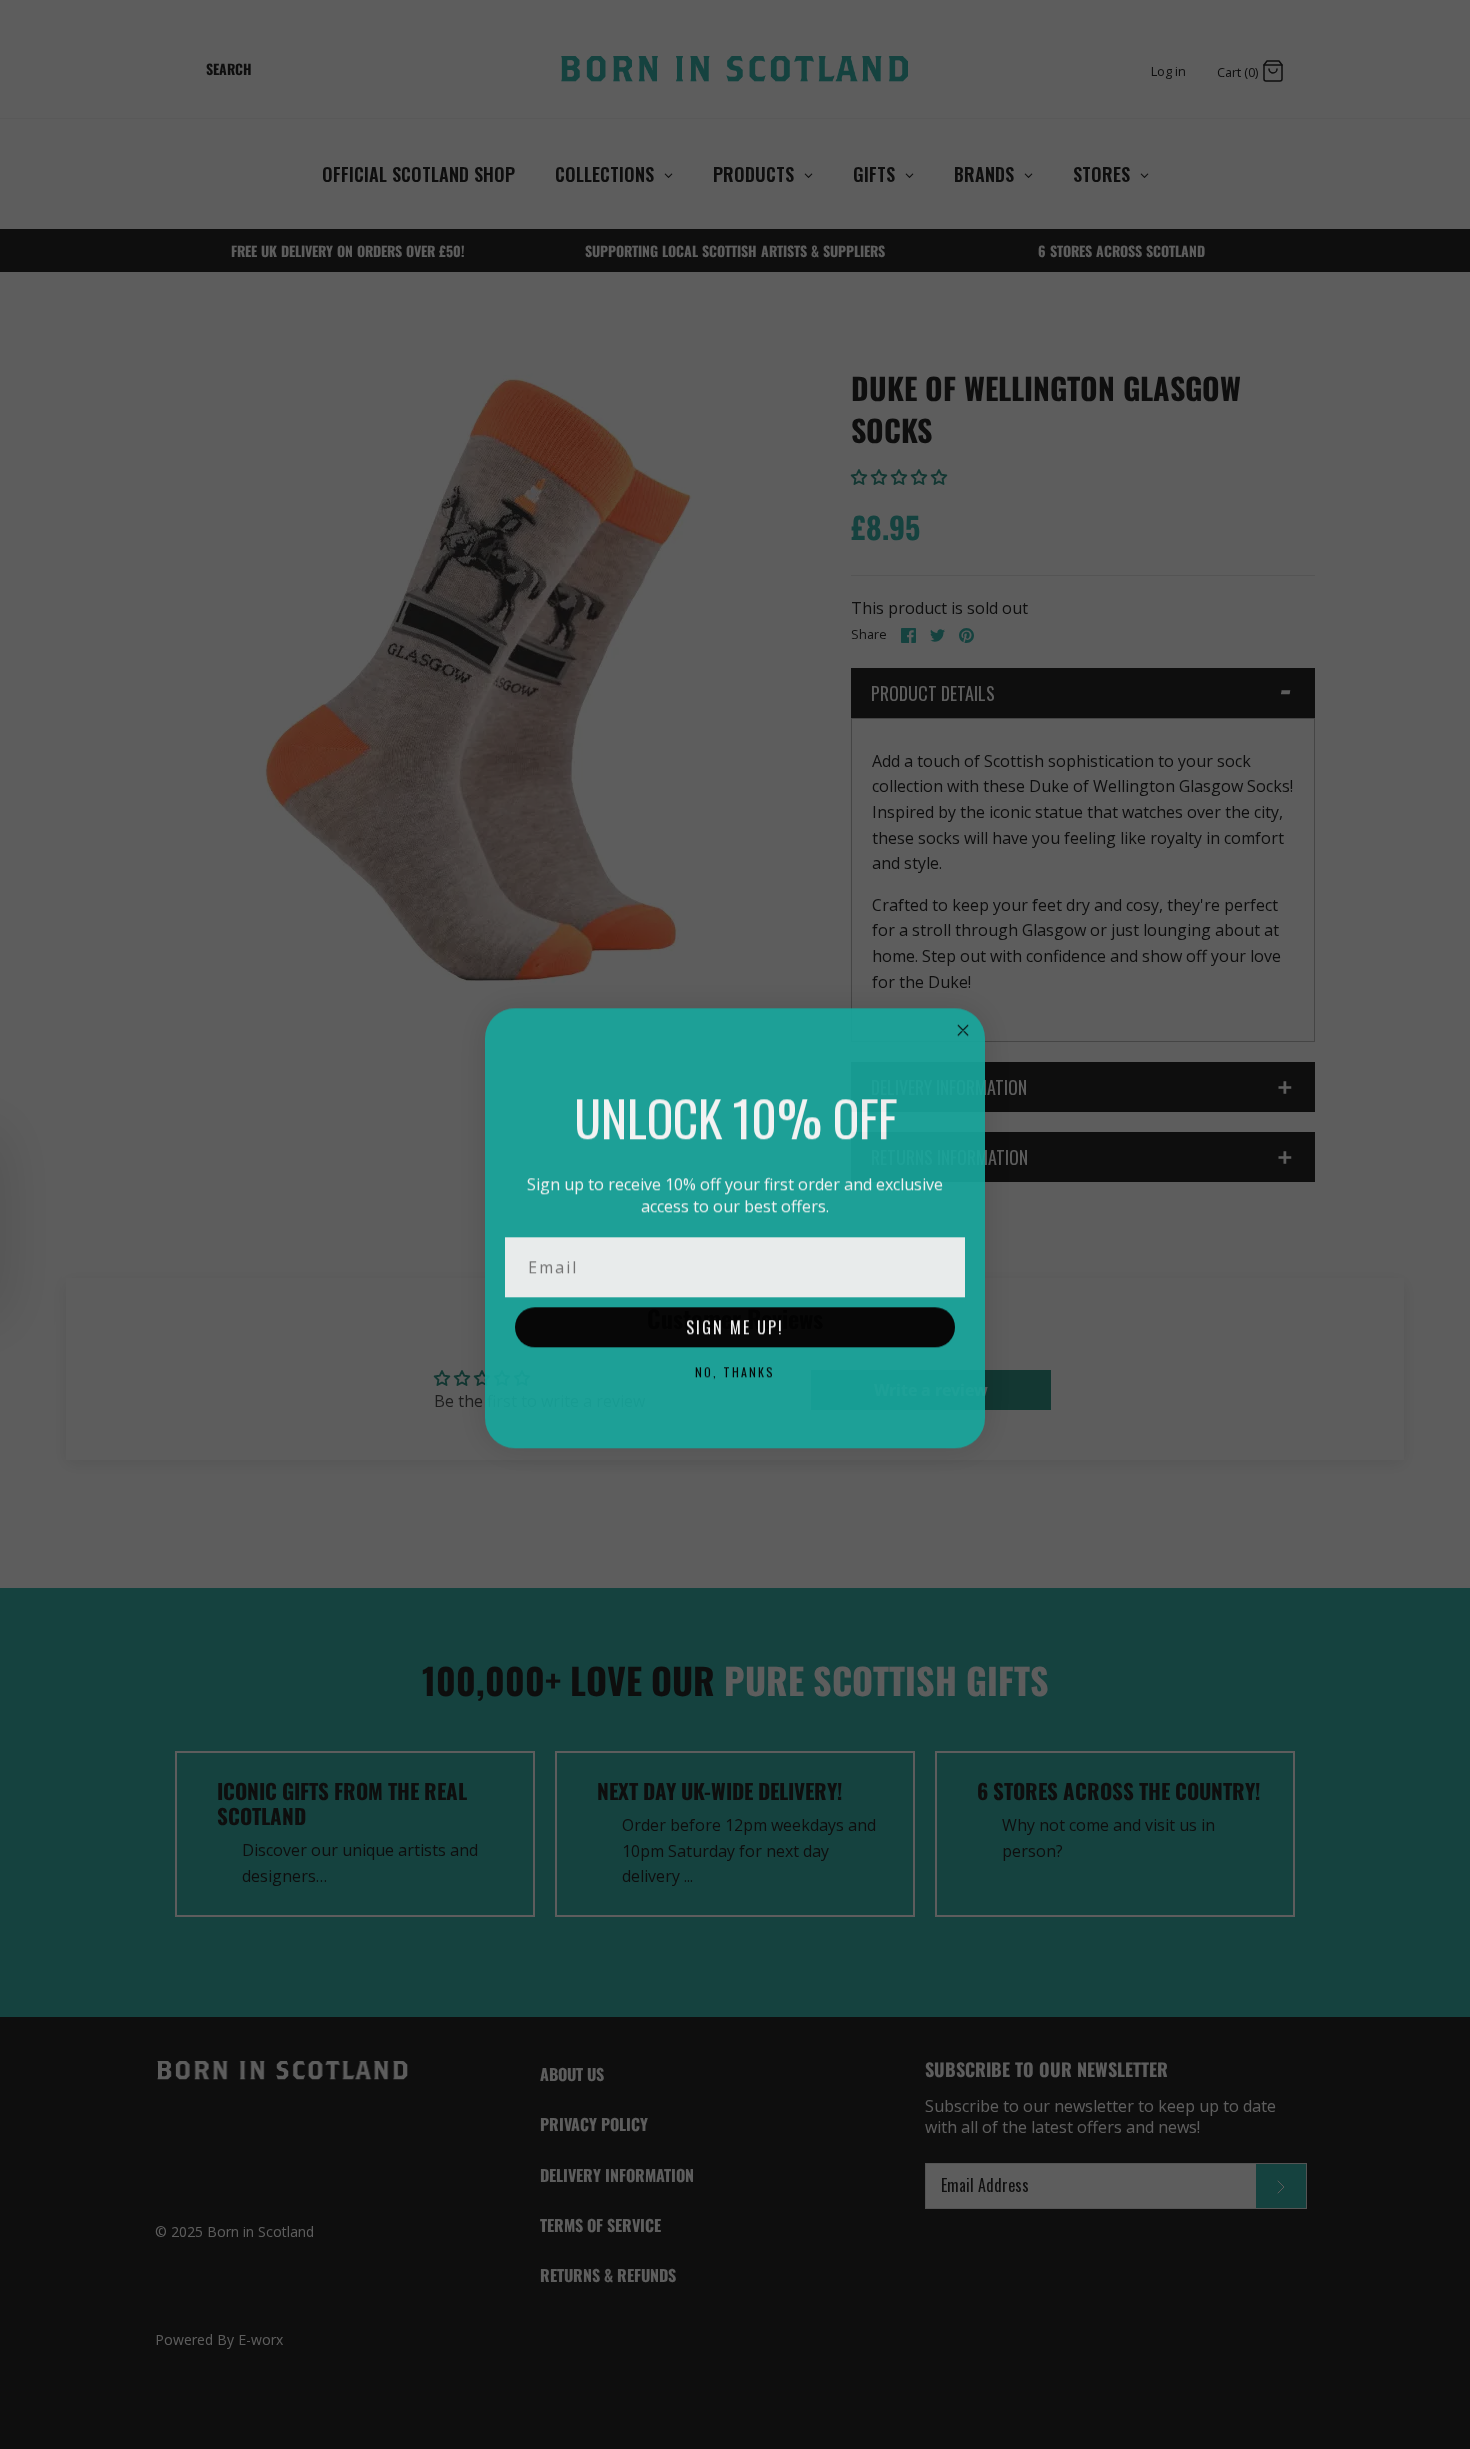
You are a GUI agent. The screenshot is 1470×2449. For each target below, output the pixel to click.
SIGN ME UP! (735, 1324)
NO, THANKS (735, 1368)
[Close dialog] (963, 1027)
